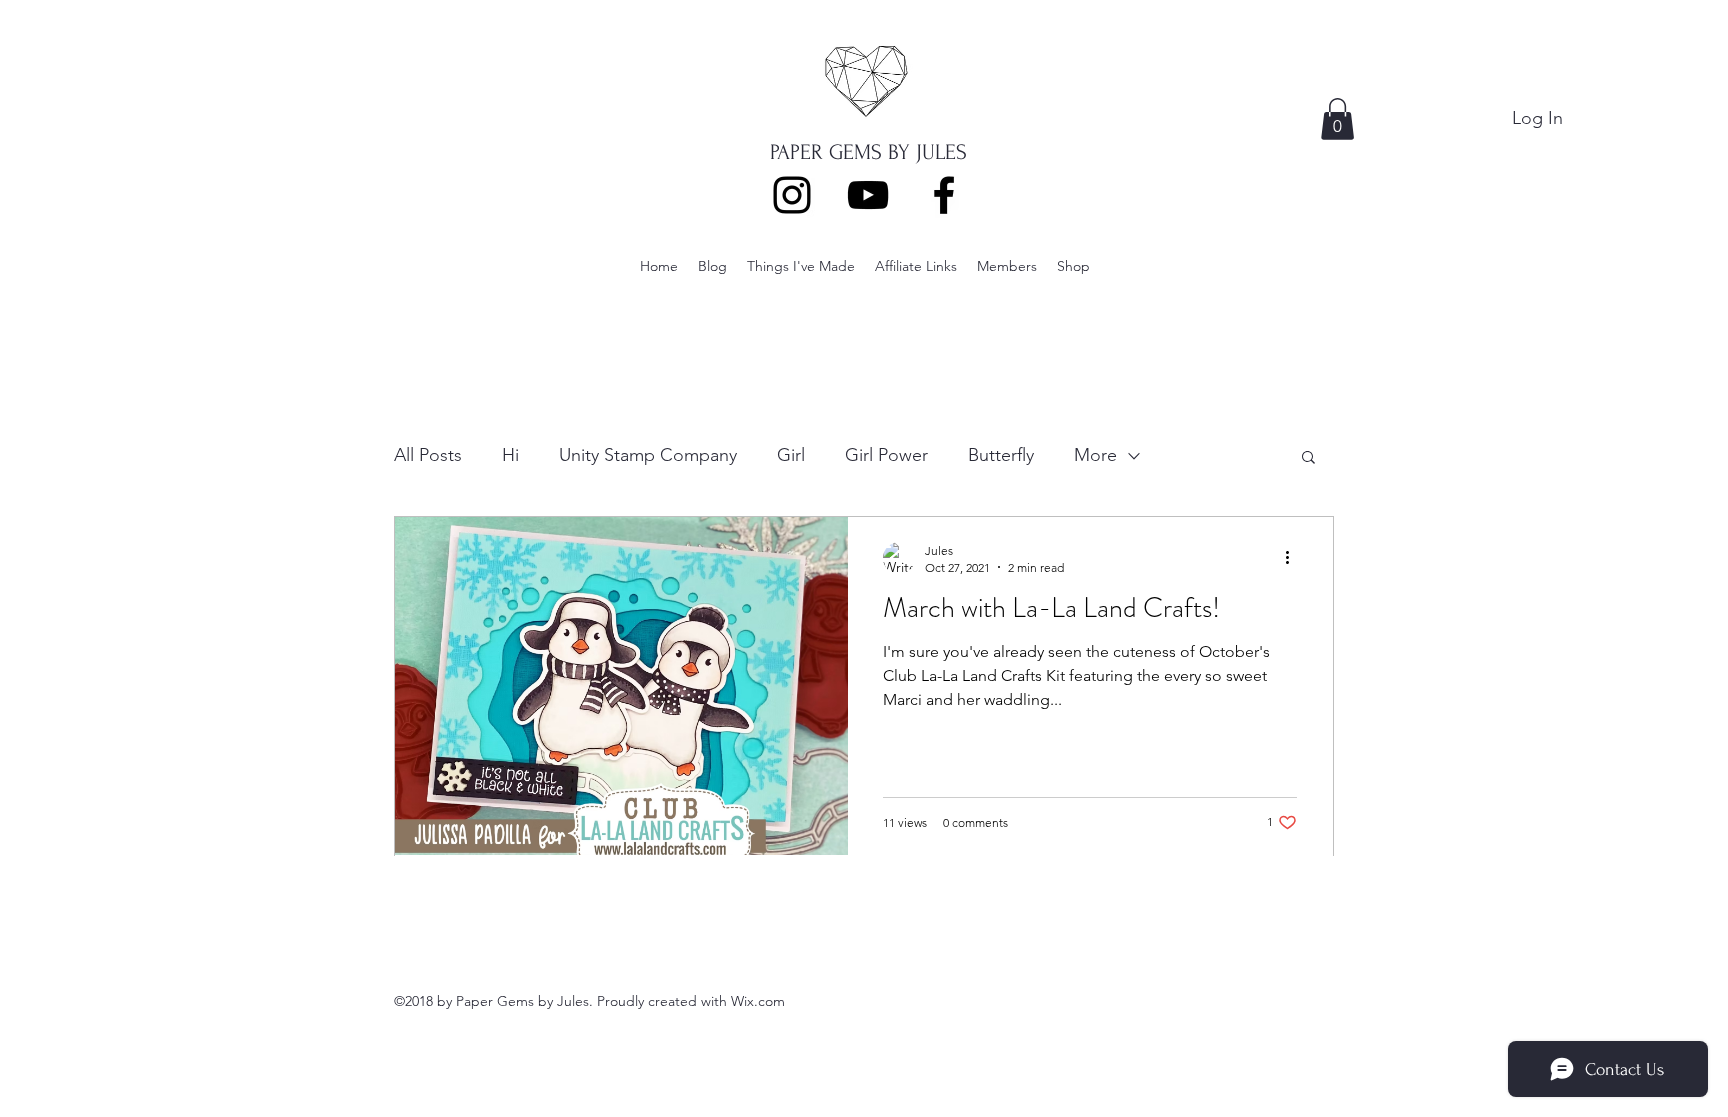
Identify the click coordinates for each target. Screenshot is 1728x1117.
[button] (1337, 119)
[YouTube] (868, 195)
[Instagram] (792, 195)
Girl (791, 455)
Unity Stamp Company (648, 455)
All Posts (428, 455)
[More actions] (1294, 558)
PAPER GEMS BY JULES (868, 152)
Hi (510, 455)
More (1095, 455)
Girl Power (886, 455)
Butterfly (1001, 455)
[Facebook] (944, 195)
